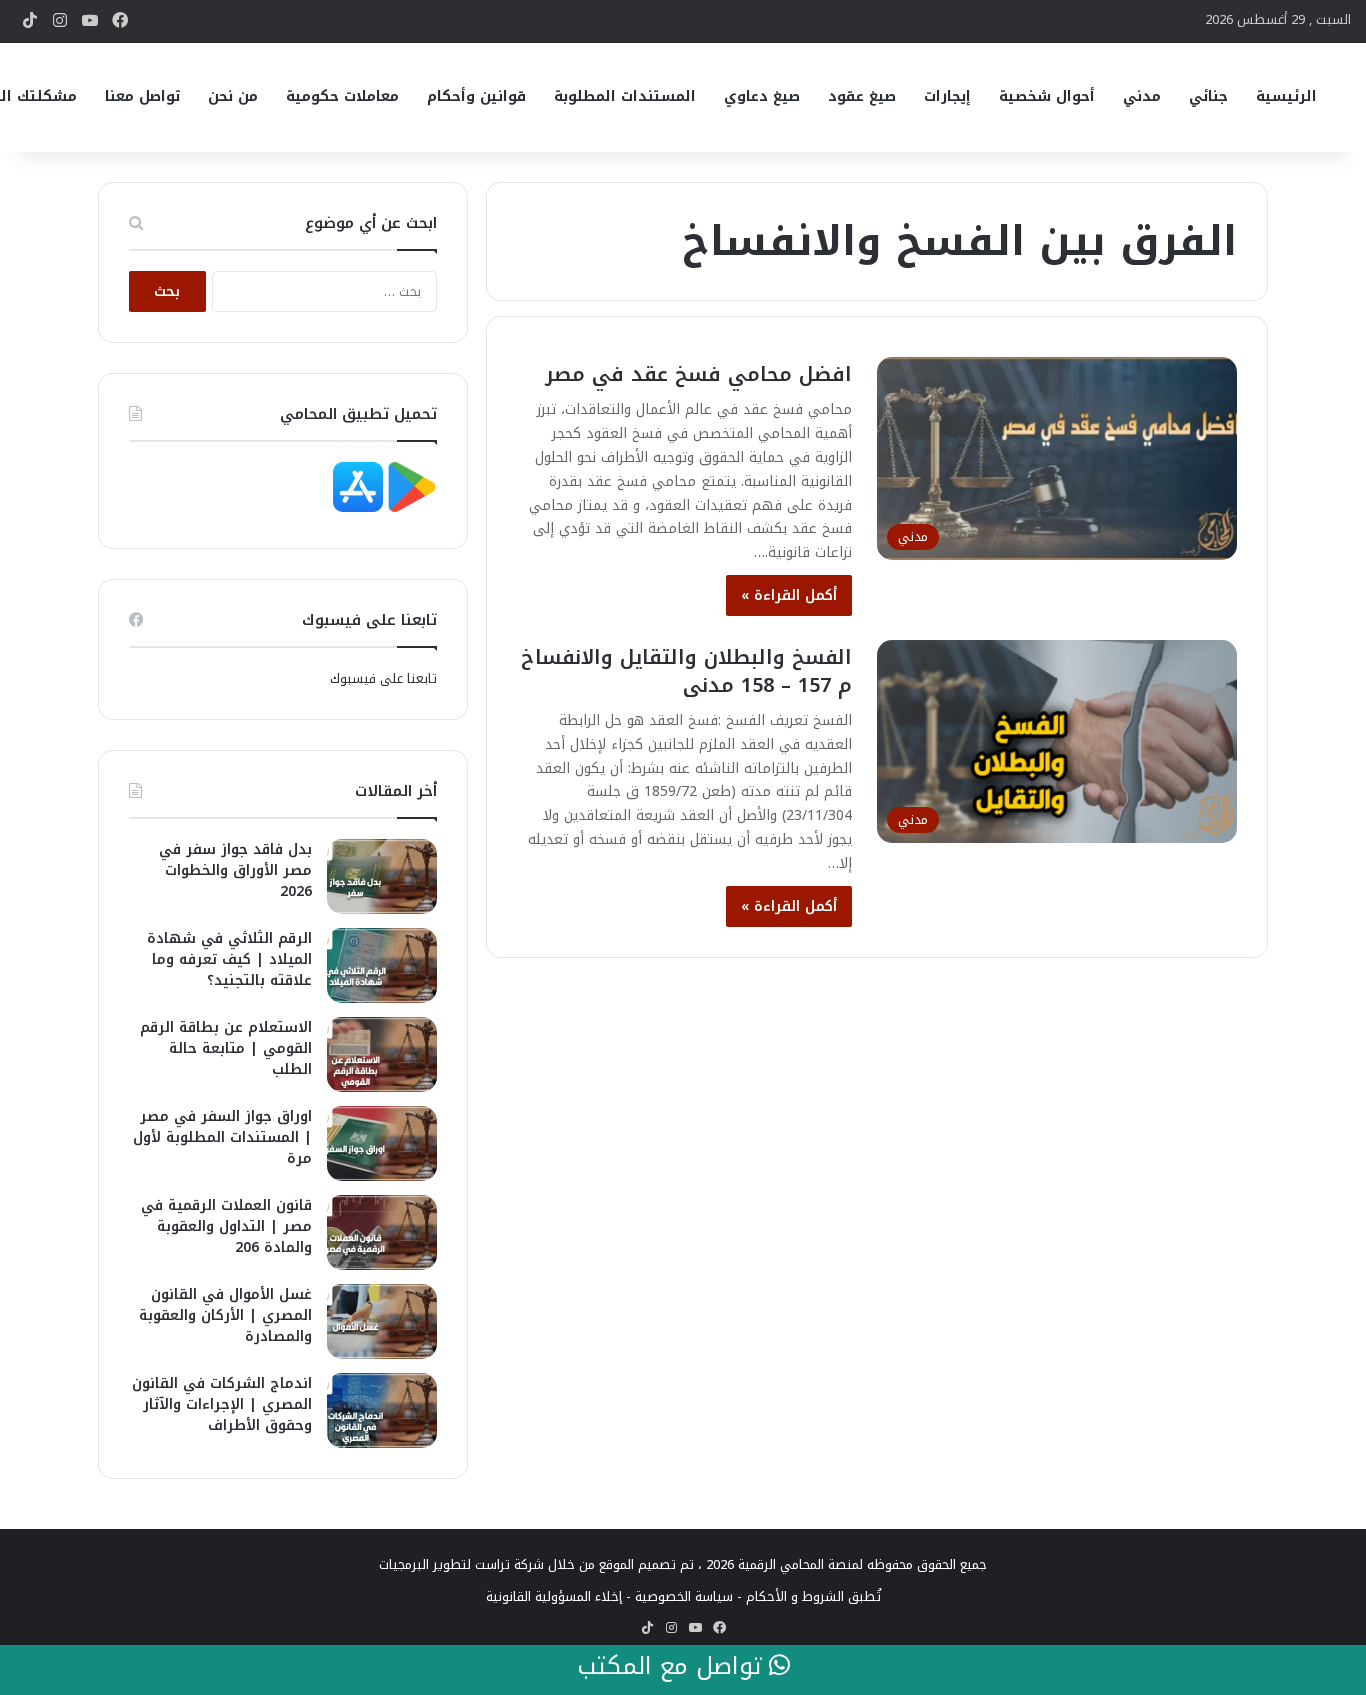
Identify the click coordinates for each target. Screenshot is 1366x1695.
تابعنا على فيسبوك (383, 678)
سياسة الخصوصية (684, 1596)
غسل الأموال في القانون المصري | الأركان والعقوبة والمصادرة (225, 1315)
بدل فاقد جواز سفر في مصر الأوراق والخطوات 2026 (235, 870)
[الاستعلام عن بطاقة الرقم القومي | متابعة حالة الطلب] (382, 1054)
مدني (1142, 96)
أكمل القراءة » (789, 595)
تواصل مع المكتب (673, 1667)
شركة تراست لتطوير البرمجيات (461, 1564)
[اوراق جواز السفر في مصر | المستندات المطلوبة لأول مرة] (382, 1143)
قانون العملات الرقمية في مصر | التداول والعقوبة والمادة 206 (226, 1226)
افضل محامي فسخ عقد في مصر (698, 374)
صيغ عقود (862, 96)
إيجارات (947, 96)
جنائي (1208, 96)
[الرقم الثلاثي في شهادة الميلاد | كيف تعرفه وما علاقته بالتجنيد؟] (382, 965)
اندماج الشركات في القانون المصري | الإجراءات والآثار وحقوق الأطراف (222, 1404)
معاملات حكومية (342, 96)
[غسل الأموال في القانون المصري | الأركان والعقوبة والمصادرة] (382, 1321)
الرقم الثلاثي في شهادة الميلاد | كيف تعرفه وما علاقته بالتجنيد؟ (229, 959)
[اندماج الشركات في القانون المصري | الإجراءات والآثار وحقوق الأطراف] (382, 1410)
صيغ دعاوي (762, 96)
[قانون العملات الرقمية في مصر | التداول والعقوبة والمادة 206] (382, 1232)
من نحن (233, 96)
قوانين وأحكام (476, 96)
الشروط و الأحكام (795, 1596)
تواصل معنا (142, 96)
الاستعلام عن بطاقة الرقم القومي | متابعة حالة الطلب (226, 1048)
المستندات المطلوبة (625, 96)
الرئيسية (1286, 96)
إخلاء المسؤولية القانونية (554, 1596)
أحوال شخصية (1047, 96)
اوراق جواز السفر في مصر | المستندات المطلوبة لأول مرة (222, 1137)
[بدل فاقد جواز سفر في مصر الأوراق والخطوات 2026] (382, 876)
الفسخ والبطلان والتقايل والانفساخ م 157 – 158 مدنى (686, 671)
